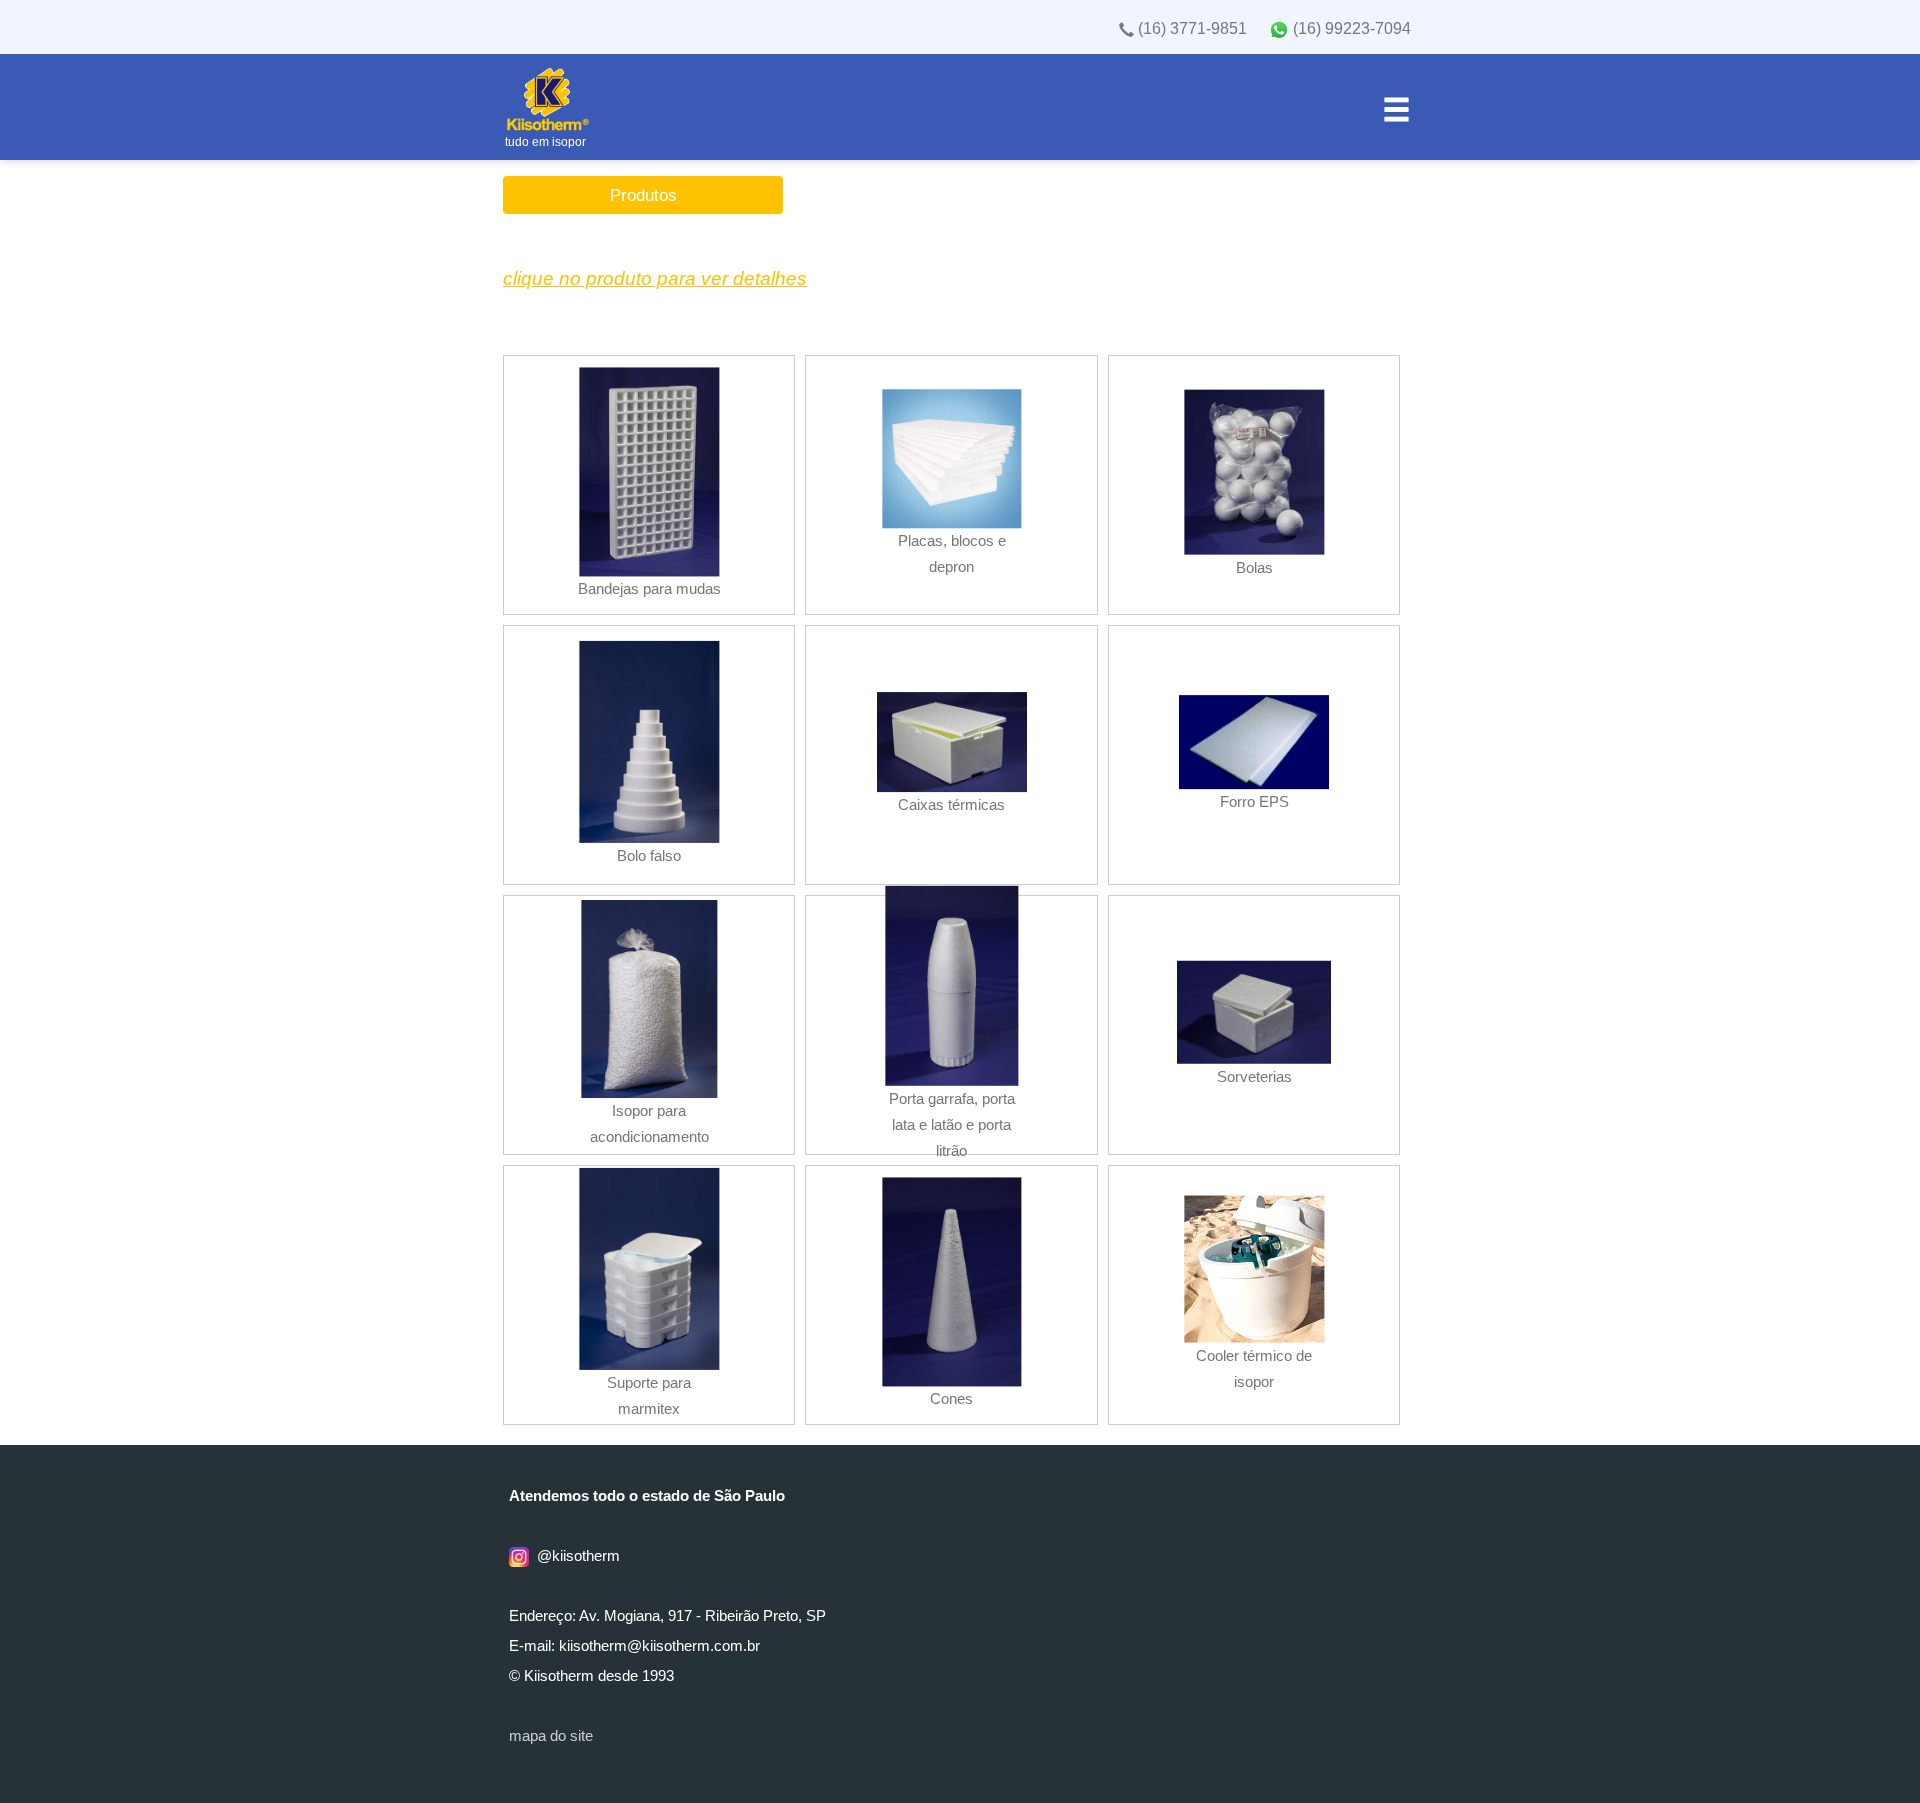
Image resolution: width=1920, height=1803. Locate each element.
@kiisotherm (574, 1556)
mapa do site (551, 1736)
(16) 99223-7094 (1350, 28)
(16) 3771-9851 (1190, 28)
